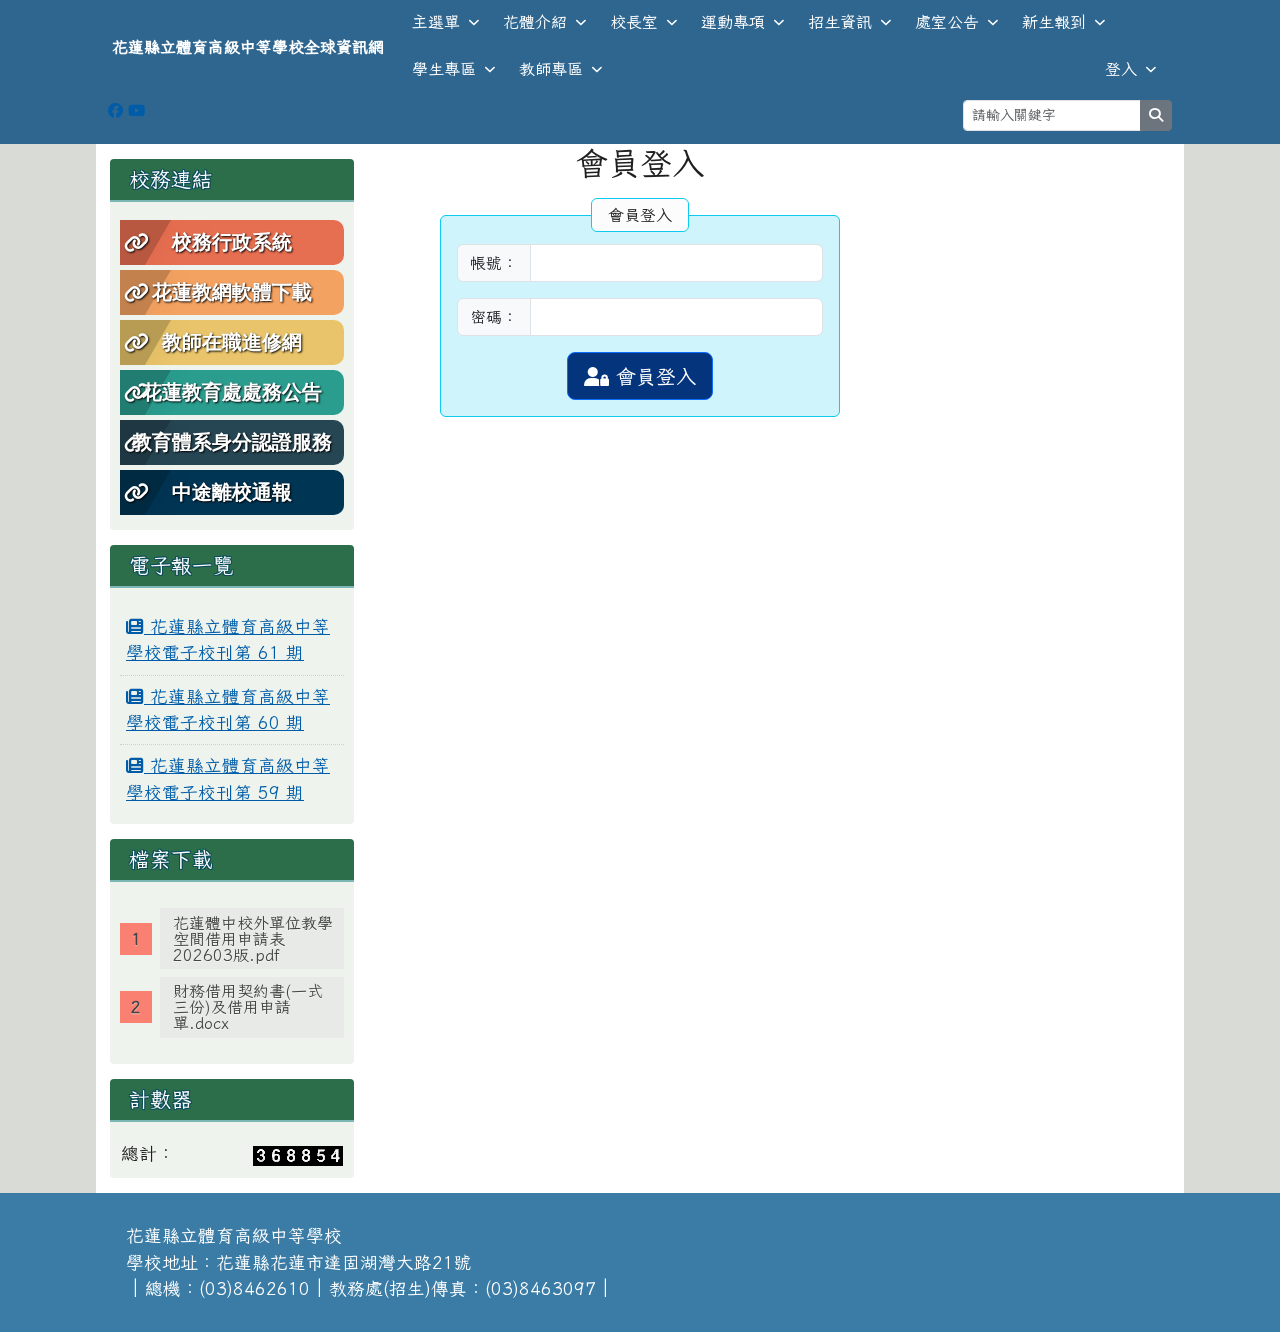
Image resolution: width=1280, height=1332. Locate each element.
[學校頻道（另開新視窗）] (136, 110)
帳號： (494, 263)
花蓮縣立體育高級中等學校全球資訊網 (248, 47)
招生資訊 (840, 22)
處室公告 (947, 22)
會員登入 (652, 376)
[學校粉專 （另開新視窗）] (115, 110)
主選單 (436, 22)
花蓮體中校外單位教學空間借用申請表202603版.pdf (253, 939)
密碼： (494, 317)
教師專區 (551, 69)
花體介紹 (535, 22)
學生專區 (444, 69)
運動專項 (733, 22)
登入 (1121, 69)
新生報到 (1054, 22)
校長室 (634, 22)
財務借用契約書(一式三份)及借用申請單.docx (248, 1007)
